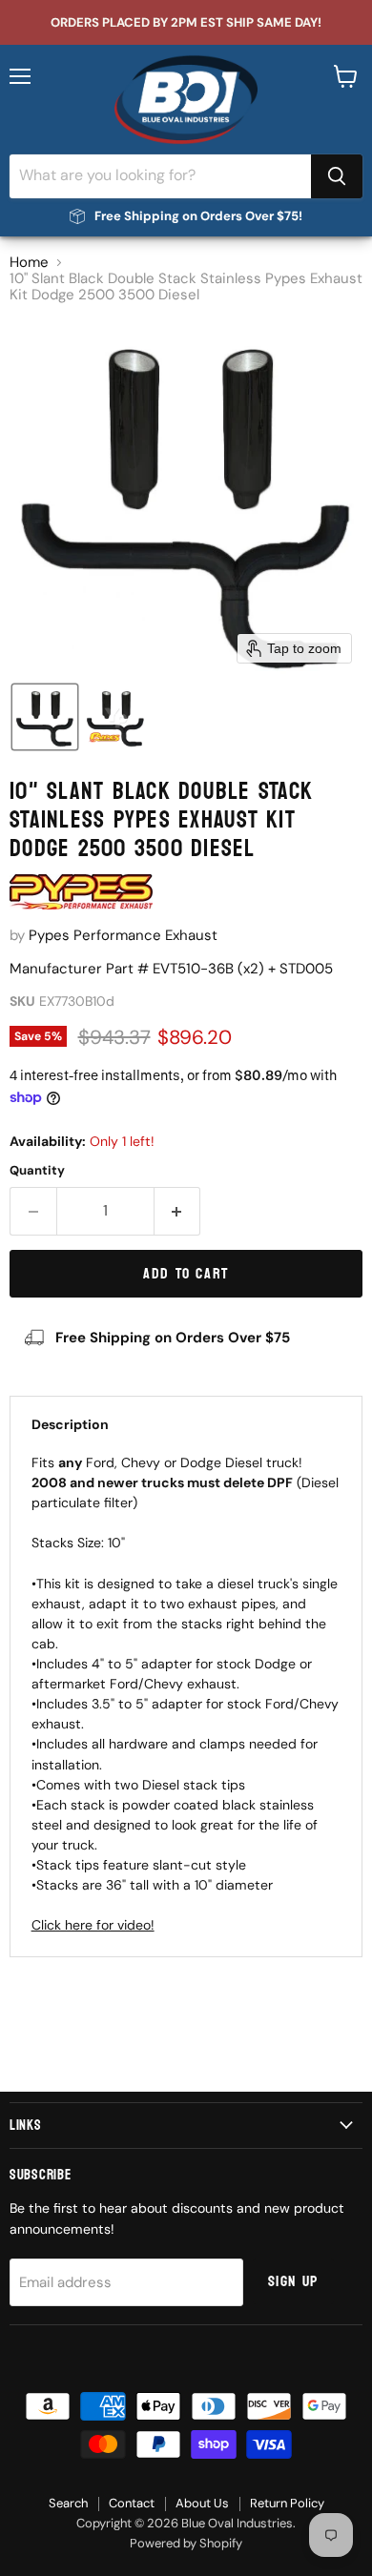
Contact (132, 2503)
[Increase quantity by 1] (178, 1211)
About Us (202, 2503)
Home (29, 263)
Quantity (37, 1170)
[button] (45, 717)
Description (70, 1424)
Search (68, 2503)
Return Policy (287, 2503)
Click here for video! (93, 1925)
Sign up (293, 2281)
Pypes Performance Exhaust (123, 935)
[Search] (337, 176)
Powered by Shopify (186, 2543)
